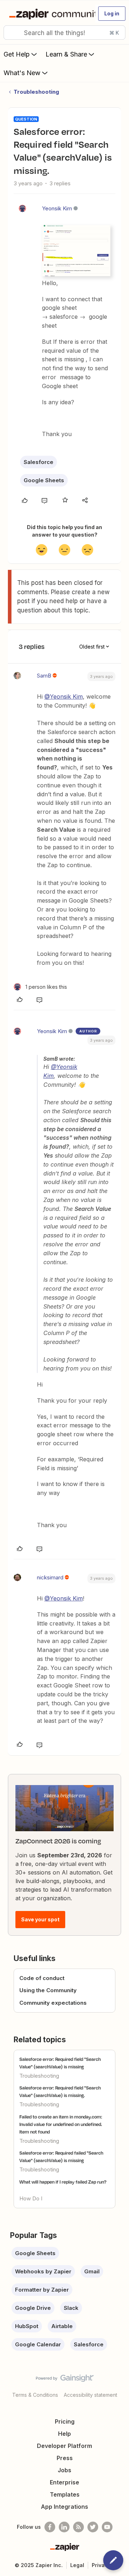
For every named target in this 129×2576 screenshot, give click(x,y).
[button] (112, 14)
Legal (77, 2565)
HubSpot (27, 2326)
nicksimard (50, 1577)
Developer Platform (64, 2446)
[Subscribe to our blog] (78, 2527)
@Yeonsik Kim (64, 696)
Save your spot (40, 1919)
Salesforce (39, 462)
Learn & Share (66, 54)
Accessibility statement (90, 2395)
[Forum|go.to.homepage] (49, 14)
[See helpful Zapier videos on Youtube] (107, 2527)
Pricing (65, 2421)
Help (64, 2434)
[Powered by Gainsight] (65, 2380)
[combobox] (64, 33)
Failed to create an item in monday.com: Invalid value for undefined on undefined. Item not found (61, 2124)
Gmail (92, 2271)
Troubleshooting (36, 92)
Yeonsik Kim (57, 208)
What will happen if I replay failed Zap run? (63, 2182)
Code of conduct (42, 1978)
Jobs (64, 2470)
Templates (65, 2494)
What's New (22, 73)
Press (65, 2458)
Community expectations (53, 2003)
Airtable (62, 2326)
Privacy (101, 2565)
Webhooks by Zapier (43, 2271)
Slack (71, 2308)
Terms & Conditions (35, 2395)
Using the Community (48, 1990)
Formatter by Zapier (42, 2290)
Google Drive (33, 2308)
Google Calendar (38, 2344)
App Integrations (64, 2507)
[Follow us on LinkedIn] (64, 2527)
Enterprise (64, 2482)
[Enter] (12, 33)
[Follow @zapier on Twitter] (93, 2527)
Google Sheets (44, 480)
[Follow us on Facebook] (50, 2527)
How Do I (31, 2198)
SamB (44, 676)
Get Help (17, 54)
